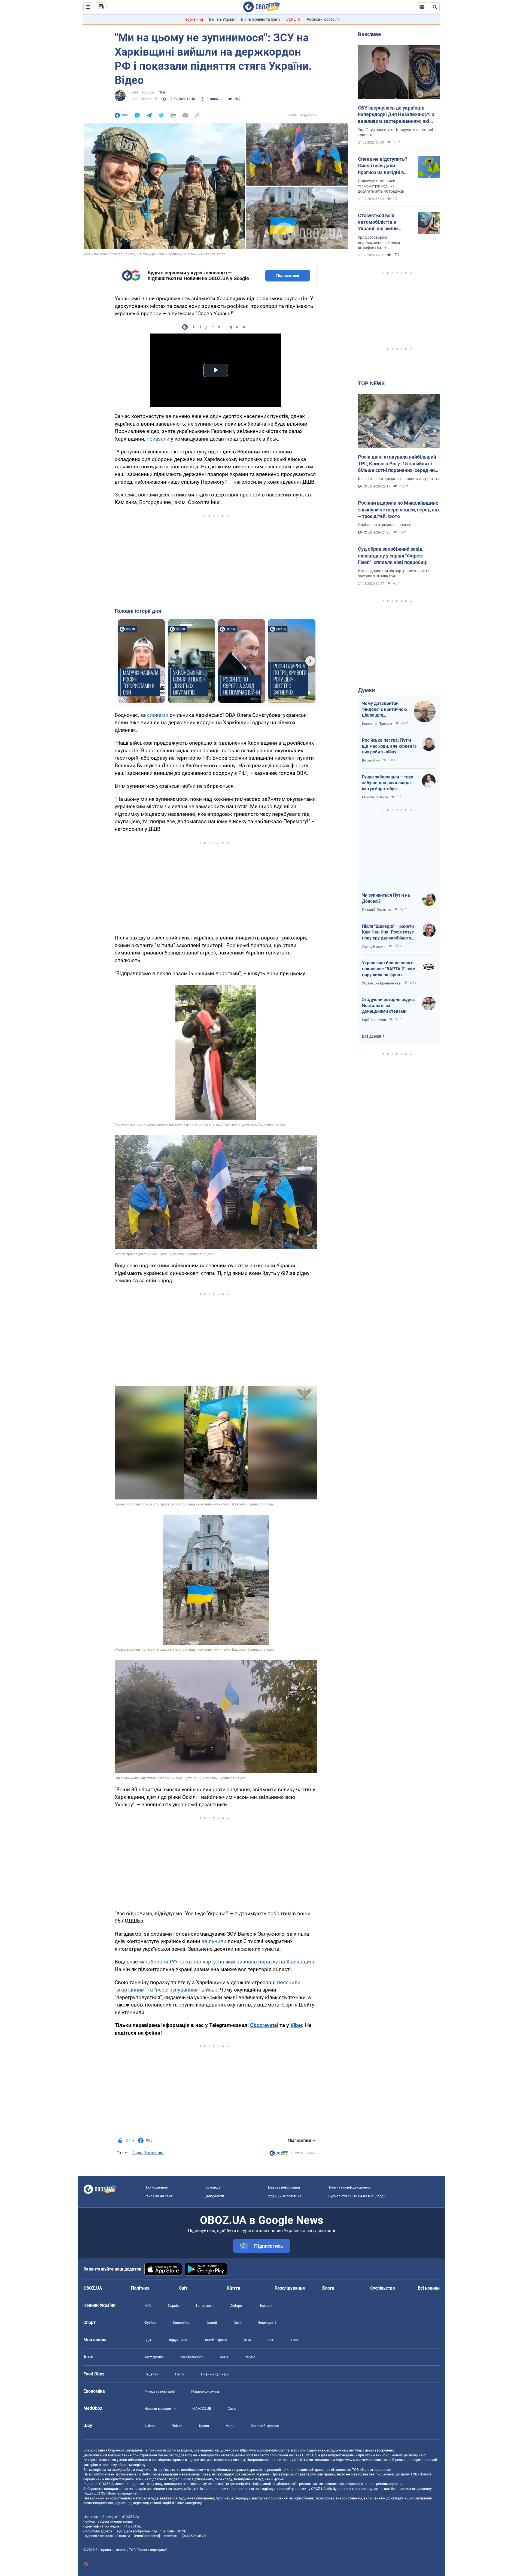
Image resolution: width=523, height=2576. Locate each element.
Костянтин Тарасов (377, 724)
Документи (215, 2196)
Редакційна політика (148, 2153)
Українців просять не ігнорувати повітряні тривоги (395, 132)
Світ (183, 2288)
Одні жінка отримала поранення (387, 525)
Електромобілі (192, 2357)
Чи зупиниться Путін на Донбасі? (386, 898)
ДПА (247, 2340)
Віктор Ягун (371, 760)
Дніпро (236, 2306)
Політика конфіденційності (350, 2187)
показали (159, 439)
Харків (173, 2306)
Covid (232, 2409)
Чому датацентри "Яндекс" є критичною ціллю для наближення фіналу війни (384, 710)
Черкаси (266, 2306)
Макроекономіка (205, 2391)
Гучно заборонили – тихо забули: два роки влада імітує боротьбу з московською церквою (388, 783)
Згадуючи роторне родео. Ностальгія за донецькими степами (389, 1005)
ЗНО (271, 2340)
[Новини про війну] (279, 2154)
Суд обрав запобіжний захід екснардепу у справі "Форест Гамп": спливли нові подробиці (393, 556)
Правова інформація (283, 2187)
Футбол (150, 2323)
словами (158, 715)
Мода (230, 2426)
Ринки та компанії (159, 2391)
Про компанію (156, 2187)
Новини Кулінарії (215, 2374)
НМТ (295, 2340)
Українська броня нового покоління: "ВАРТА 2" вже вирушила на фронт (389, 969)
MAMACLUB (202, 2409)
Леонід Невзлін (374, 947)
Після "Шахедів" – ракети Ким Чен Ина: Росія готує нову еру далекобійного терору (388, 932)
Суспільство (383, 2288)
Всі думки (372, 1036)
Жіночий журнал (265, 2426)
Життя (233, 2288)
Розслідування (290, 2288)
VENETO (294, 19)
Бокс (238, 2323)
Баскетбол (182, 2323)
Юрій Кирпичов (374, 1020)
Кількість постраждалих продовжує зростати (399, 479)
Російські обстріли (323, 19)
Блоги (328, 2288)
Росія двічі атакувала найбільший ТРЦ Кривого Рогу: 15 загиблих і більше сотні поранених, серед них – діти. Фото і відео (398, 464)
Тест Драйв (154, 2357)
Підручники (177, 2340)
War (162, 92)
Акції (224, 2357)
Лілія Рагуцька (142, 92)
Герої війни (193, 19)
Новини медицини (160, 2409)
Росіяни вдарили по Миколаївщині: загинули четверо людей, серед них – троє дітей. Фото (399, 510)
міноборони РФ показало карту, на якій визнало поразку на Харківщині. (227, 1962)
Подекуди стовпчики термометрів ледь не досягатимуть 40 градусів (381, 186)
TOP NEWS (371, 383)
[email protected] (147, 2536)
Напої (180, 2374)
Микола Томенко (375, 797)
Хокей (212, 2323)
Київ (148, 2306)
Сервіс (250, 2357)
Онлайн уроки (215, 2340)
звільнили (215, 1941)
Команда (213, 2187)
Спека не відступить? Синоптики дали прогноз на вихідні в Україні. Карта (383, 166)
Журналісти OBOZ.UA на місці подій (357, 2196)
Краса (204, 2426)
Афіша (150, 2426)
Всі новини (429, 2288)
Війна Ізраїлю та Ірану (261, 19)
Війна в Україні (222, 19)
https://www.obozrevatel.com (263, 2450)
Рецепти (151, 2374)
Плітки (177, 2426)
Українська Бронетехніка (381, 983)
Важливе (370, 34)
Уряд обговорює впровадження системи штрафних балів (379, 243)
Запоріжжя (204, 2306)
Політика (140, 2288)
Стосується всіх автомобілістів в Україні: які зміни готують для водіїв (380, 222)
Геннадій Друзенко (377, 910)
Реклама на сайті (159, 2196)
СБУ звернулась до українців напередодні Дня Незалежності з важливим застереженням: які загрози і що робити (396, 115)
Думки (366, 690)
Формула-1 (267, 2323)
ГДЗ (148, 2340)
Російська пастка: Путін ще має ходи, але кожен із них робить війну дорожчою (389, 746)
